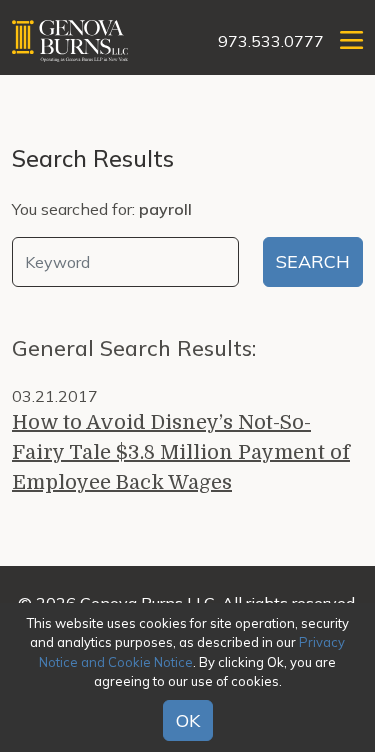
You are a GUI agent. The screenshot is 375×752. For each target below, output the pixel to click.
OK (188, 720)
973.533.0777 (271, 41)
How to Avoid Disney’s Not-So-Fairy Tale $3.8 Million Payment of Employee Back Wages (181, 452)
